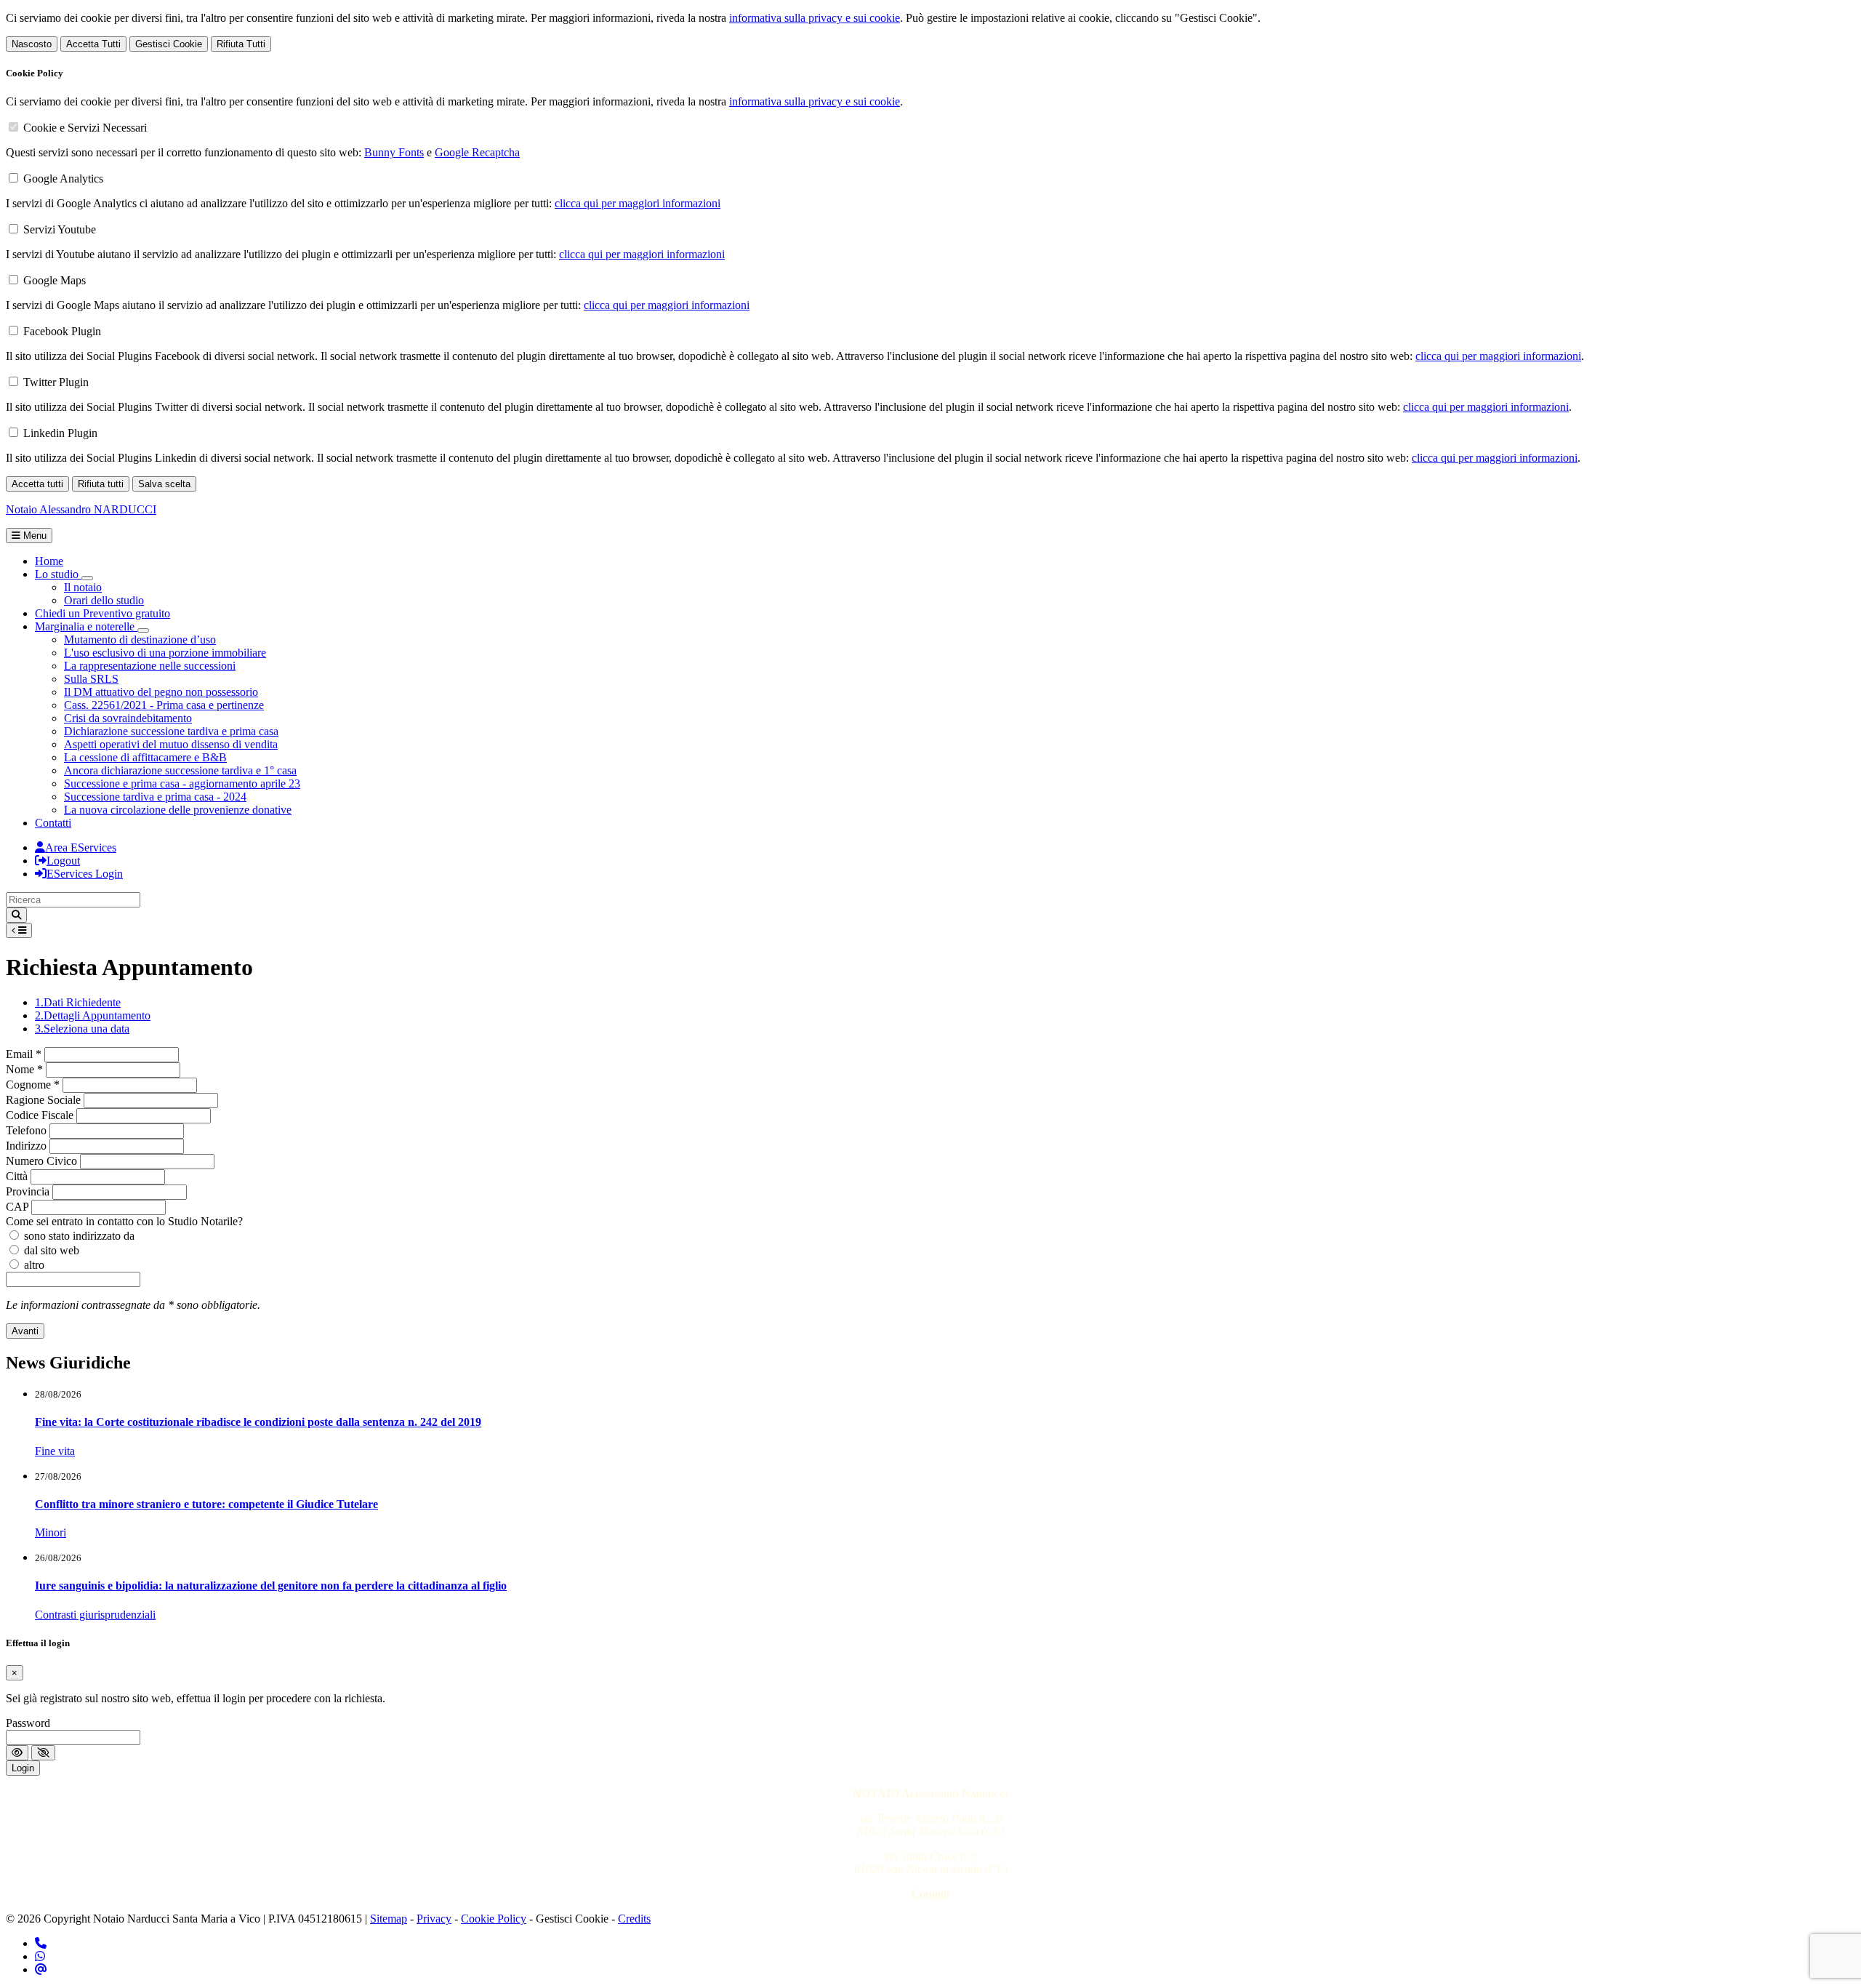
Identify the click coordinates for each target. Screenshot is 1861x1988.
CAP (17, 1207)
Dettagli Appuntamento (93, 1015)
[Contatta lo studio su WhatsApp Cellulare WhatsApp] (40, 1956)
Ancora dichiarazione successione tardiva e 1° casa (180, 770)
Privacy (434, 1919)
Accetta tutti (37, 484)
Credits (634, 1919)
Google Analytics (63, 179)
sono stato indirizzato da (79, 1236)
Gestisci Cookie (169, 44)
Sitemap (389, 1919)
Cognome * (33, 1085)
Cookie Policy (494, 1919)
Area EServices (81, 847)
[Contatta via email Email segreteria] (41, 1969)
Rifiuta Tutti (241, 44)
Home (49, 561)
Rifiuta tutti (101, 484)
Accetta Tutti (93, 44)
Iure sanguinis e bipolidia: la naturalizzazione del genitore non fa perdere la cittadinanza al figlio (271, 1586)
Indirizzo (26, 1146)
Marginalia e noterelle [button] (86, 626)
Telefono (26, 1130)
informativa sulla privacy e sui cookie (815, 18)
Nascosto (32, 44)
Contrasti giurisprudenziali (95, 1615)
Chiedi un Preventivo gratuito (103, 613)
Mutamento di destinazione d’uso (140, 640)
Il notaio (83, 587)
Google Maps (55, 280)
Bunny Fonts (394, 152)
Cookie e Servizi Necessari (85, 128)
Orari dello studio (104, 600)
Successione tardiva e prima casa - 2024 (155, 797)
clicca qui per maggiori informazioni (638, 203)
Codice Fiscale (40, 1115)
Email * (24, 1054)
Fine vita (55, 1451)
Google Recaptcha (477, 152)
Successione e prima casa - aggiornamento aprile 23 (182, 783)
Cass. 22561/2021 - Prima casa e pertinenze (164, 705)
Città (17, 1176)
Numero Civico (41, 1161)
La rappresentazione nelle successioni (150, 666)
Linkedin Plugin (60, 433)
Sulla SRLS (91, 679)
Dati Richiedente (78, 1002)
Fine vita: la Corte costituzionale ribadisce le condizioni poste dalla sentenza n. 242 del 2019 (258, 1422)
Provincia (28, 1191)
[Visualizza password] (17, 1753)
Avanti (25, 1331)
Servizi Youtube (60, 229)
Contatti (53, 823)
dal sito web (52, 1250)
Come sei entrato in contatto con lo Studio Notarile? (124, 1221)
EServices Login (85, 874)
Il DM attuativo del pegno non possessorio (161, 692)
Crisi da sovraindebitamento (128, 718)
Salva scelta (164, 484)
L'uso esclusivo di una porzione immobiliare (165, 653)
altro (34, 1265)
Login (23, 1768)
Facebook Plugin (62, 331)
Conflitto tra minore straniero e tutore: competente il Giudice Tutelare (206, 1504)
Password (28, 1723)
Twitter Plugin (56, 382)
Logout (63, 861)
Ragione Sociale (43, 1100)
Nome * (24, 1069)
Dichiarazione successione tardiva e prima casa (171, 731)
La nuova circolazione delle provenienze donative (178, 810)
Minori (51, 1532)
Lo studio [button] (58, 574)
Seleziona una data (82, 1029)
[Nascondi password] (43, 1753)
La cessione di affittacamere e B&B (145, 757)
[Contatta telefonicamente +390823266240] (41, 1943)
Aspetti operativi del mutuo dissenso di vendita (171, 744)
